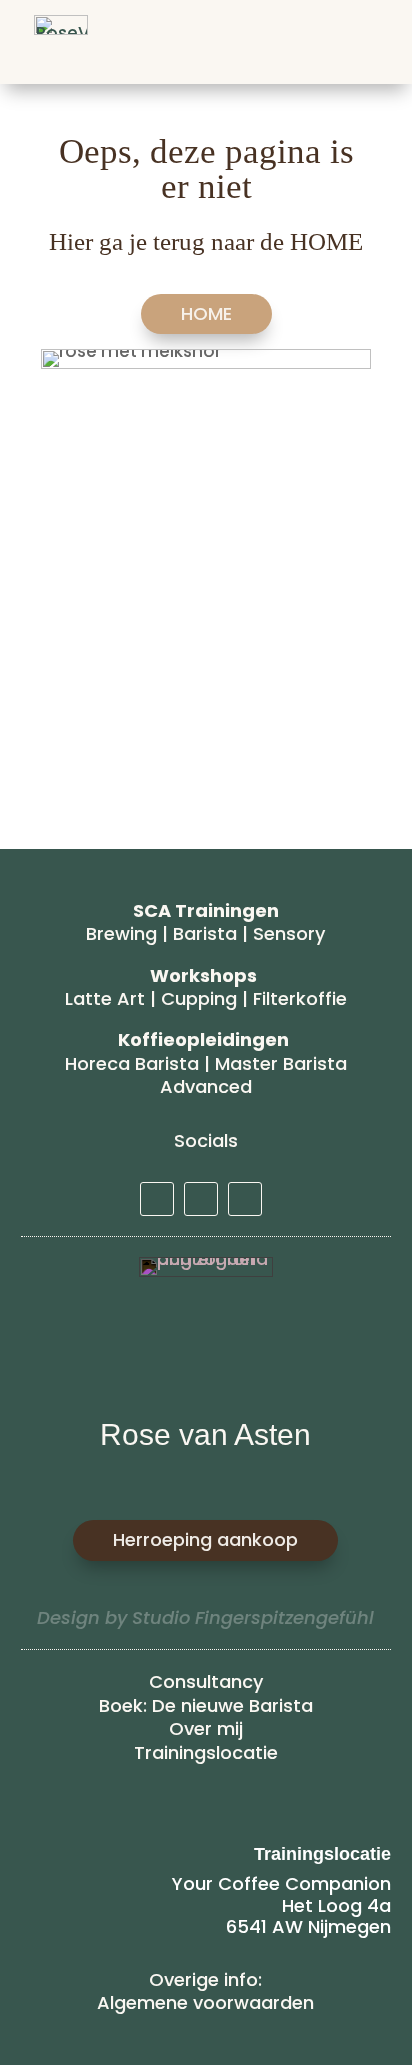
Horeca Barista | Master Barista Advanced (206, 1075)
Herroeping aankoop (205, 1539)
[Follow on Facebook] (245, 1199)
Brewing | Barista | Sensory (205, 933)
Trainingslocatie (206, 1752)
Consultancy (206, 1681)
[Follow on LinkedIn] (157, 1199)
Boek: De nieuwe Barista (206, 1705)
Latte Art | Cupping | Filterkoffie (206, 998)
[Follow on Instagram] (201, 1199)
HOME (206, 313)
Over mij (206, 1728)
